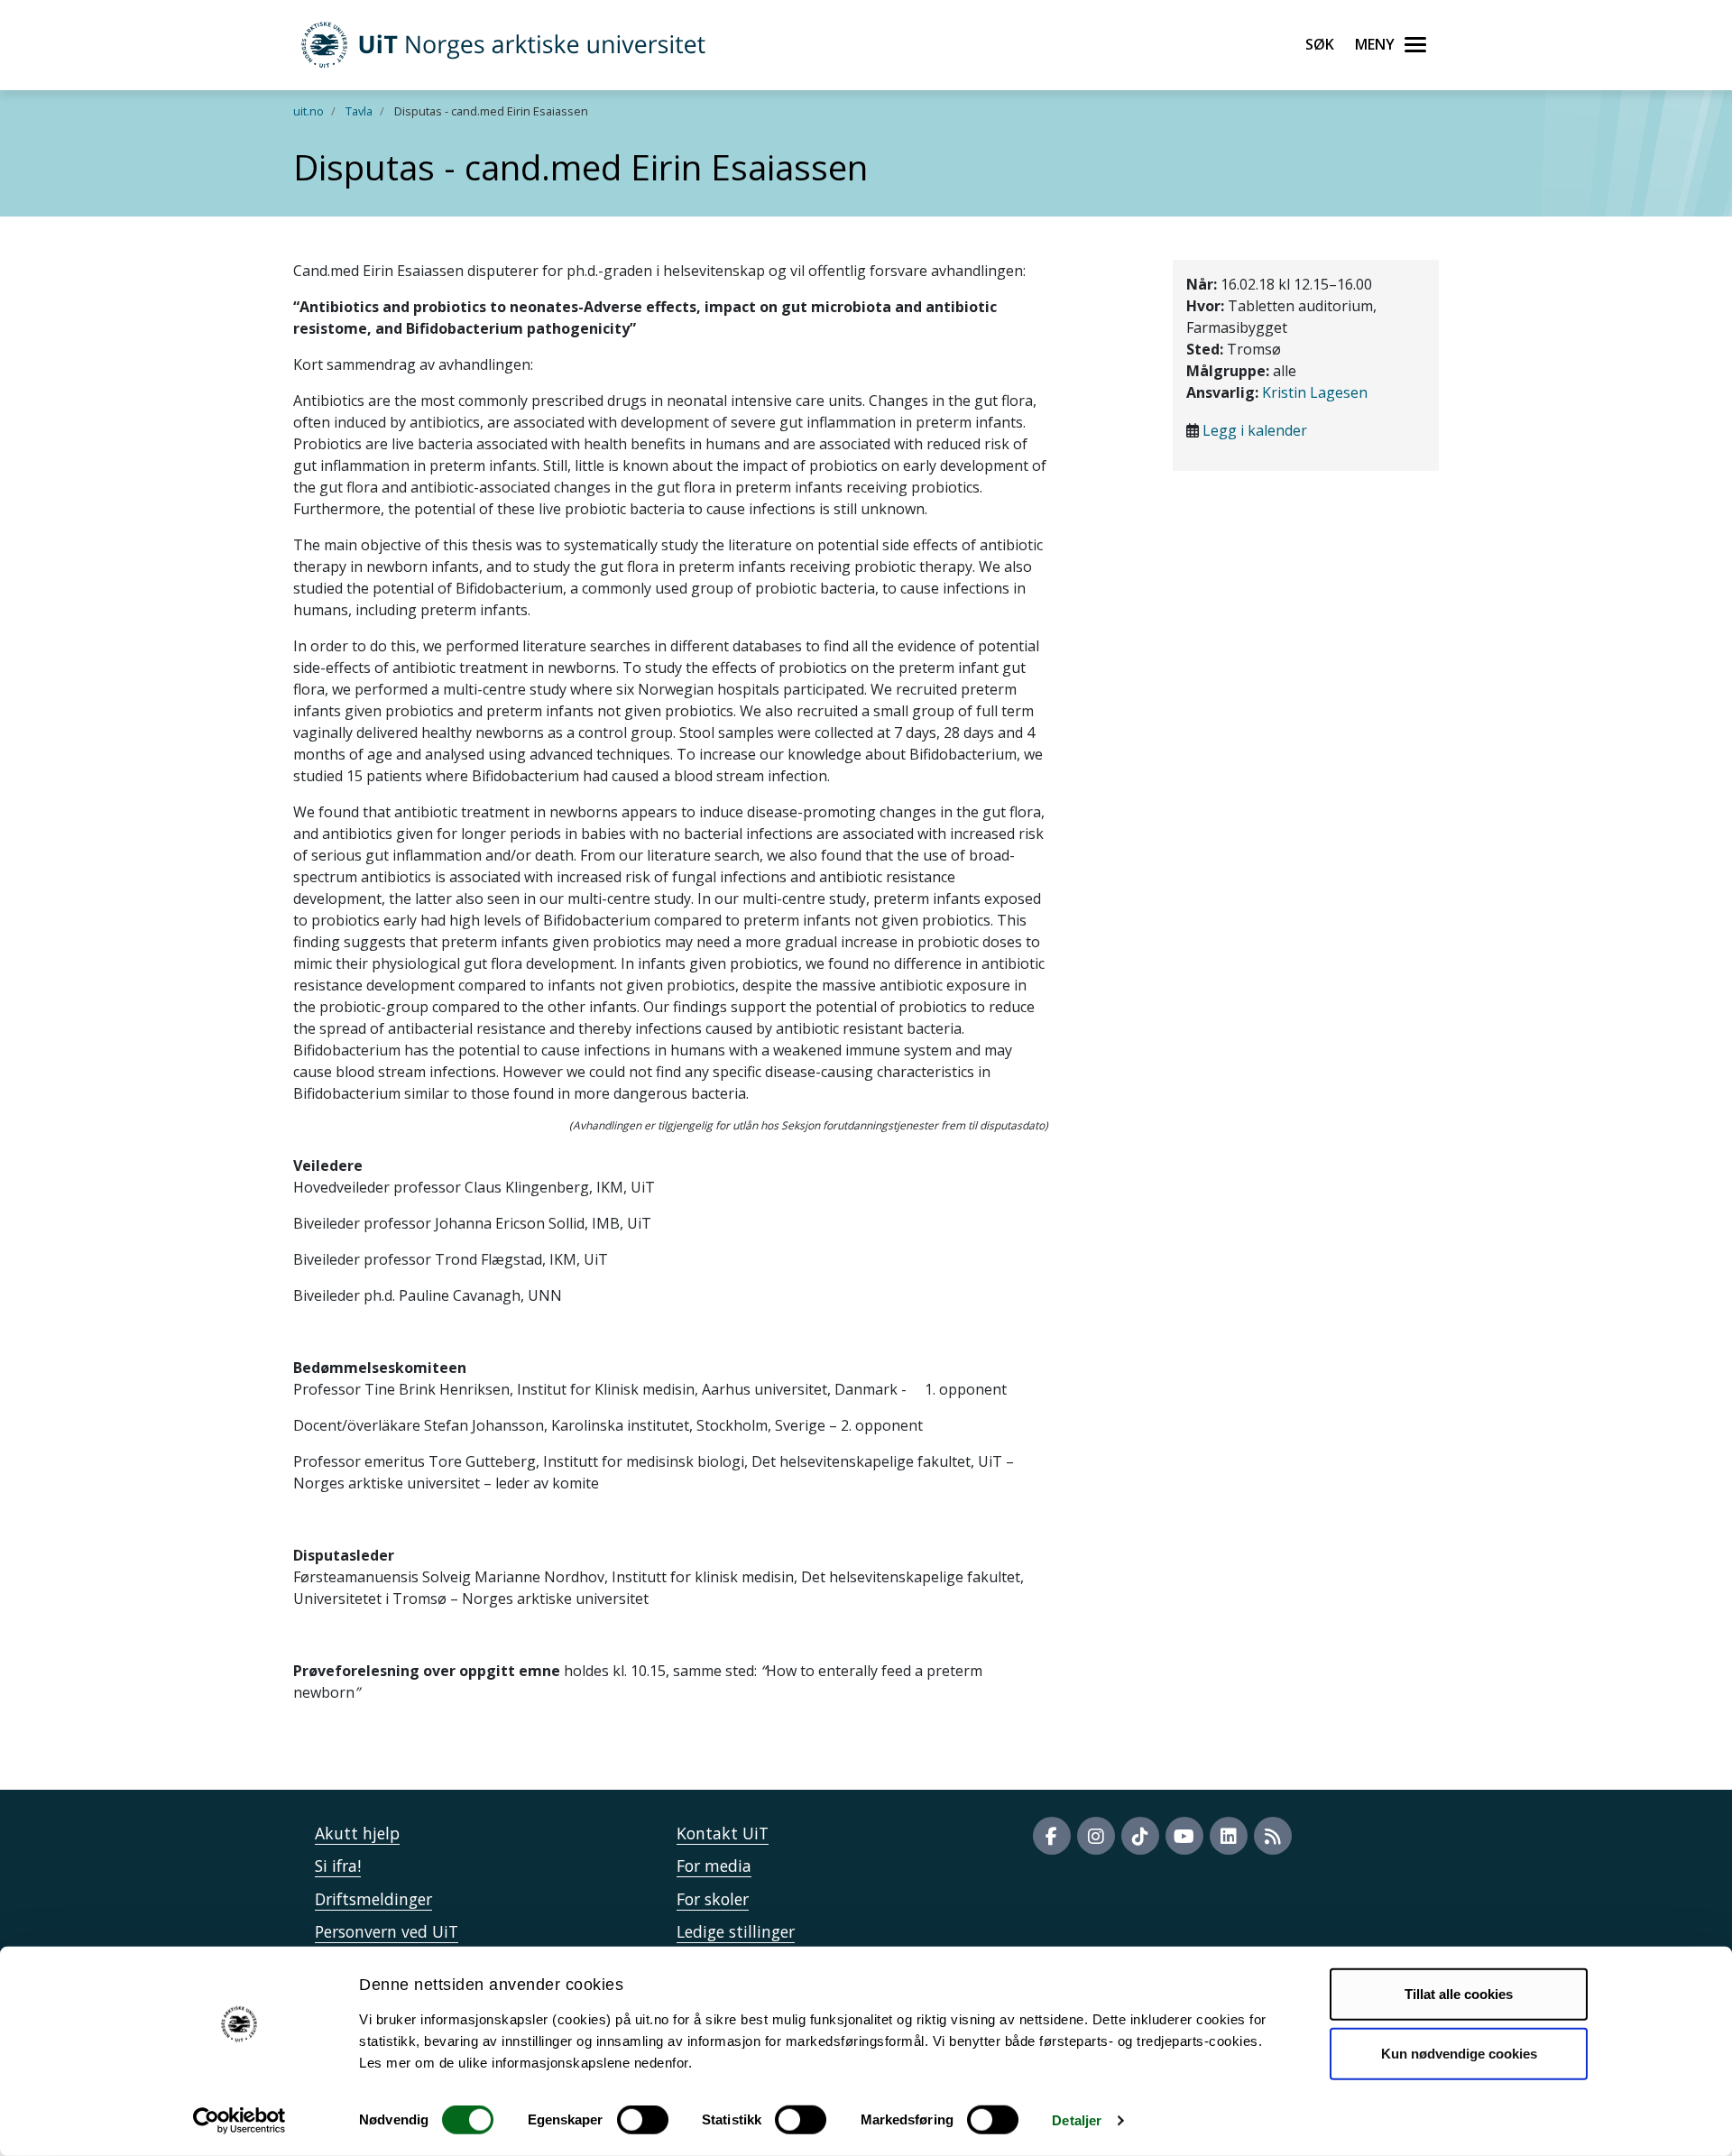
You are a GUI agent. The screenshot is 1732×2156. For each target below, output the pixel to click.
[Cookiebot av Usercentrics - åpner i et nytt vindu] (240, 2121)
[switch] (643, 2120)
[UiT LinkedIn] (1229, 1836)
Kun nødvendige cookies (1459, 2053)
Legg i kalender (1255, 430)
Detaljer (1077, 2120)
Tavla (359, 111)
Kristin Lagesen (1315, 392)
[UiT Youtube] (1184, 1836)
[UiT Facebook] (1052, 1836)
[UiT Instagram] (1096, 1836)
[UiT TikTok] (1140, 1836)
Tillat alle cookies (1459, 1994)
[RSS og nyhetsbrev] (1273, 1836)
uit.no (309, 111)
